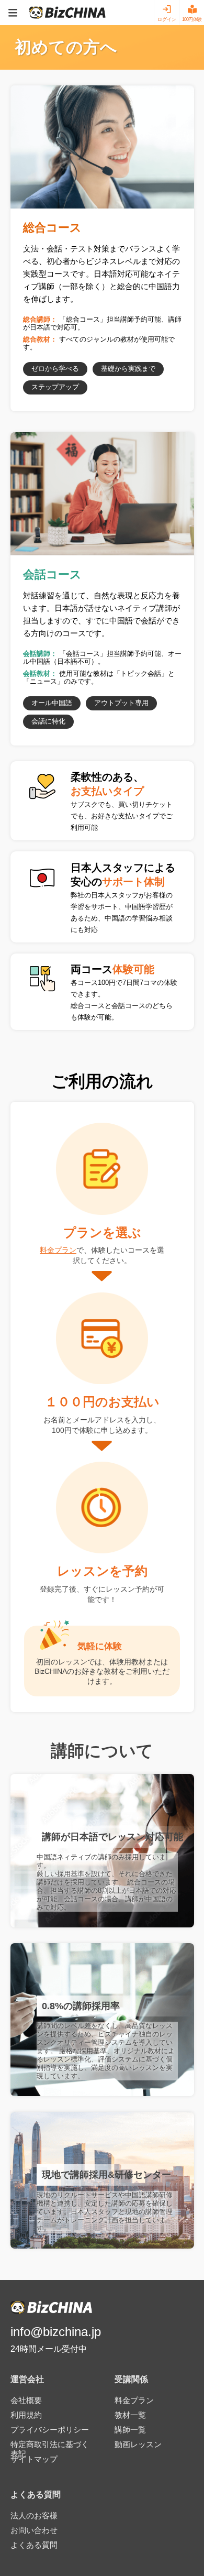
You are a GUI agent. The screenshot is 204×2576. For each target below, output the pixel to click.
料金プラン (58, 1250)
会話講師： (40, 654)
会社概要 (26, 2400)
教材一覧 (130, 2415)
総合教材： (40, 339)
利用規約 (26, 2415)
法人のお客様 (34, 2515)
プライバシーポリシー (50, 2430)
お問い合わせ (34, 2530)
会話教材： (40, 673)
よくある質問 (34, 2545)
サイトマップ (34, 2459)
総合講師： (40, 319)
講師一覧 (130, 2430)
